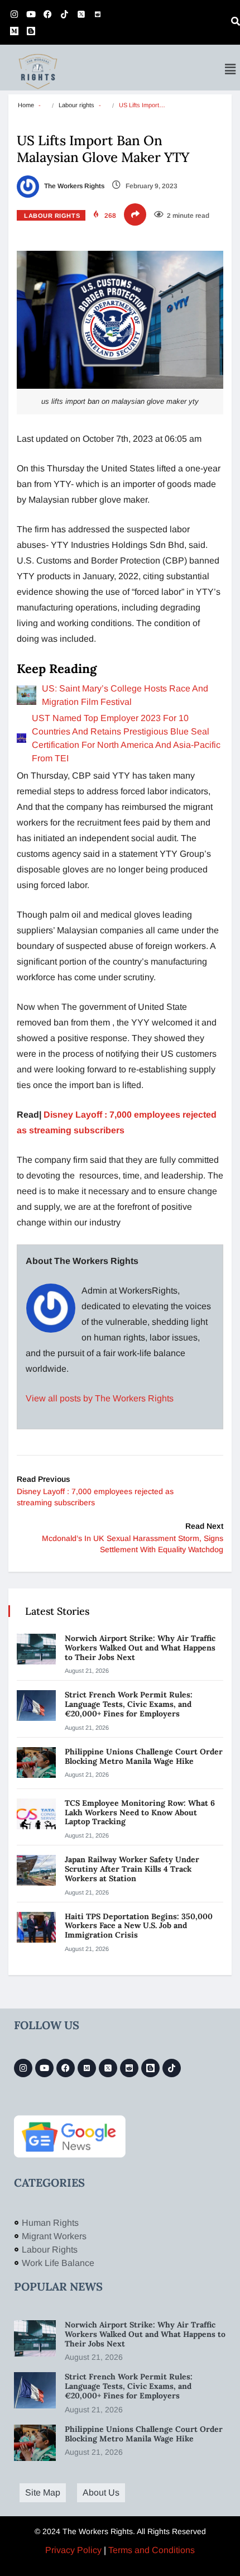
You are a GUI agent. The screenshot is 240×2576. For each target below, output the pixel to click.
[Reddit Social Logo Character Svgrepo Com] (98, 14)
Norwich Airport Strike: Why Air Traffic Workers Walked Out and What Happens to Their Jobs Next (140, 1648)
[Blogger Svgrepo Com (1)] (31, 31)
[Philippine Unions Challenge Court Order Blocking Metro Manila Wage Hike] (36, 1762)
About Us (101, 2492)
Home (26, 105)
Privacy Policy (73, 2550)
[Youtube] (31, 14)
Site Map (43, 2492)
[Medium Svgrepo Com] (14, 31)
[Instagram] (14, 14)
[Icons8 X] (81, 14)
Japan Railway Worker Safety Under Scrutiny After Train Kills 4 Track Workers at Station (132, 1869)
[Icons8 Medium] (87, 2068)
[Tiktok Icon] (64, 14)
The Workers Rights (73, 186)
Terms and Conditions (152, 2550)
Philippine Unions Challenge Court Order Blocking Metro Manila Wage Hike (144, 1756)
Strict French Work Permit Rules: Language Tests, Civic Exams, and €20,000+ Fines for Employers (129, 1704)
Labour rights (76, 105)
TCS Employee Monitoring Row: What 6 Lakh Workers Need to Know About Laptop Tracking (140, 1812)
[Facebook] (47, 14)
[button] (231, 69)
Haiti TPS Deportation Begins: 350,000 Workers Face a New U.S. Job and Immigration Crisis (139, 1926)
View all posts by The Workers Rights (100, 1398)
